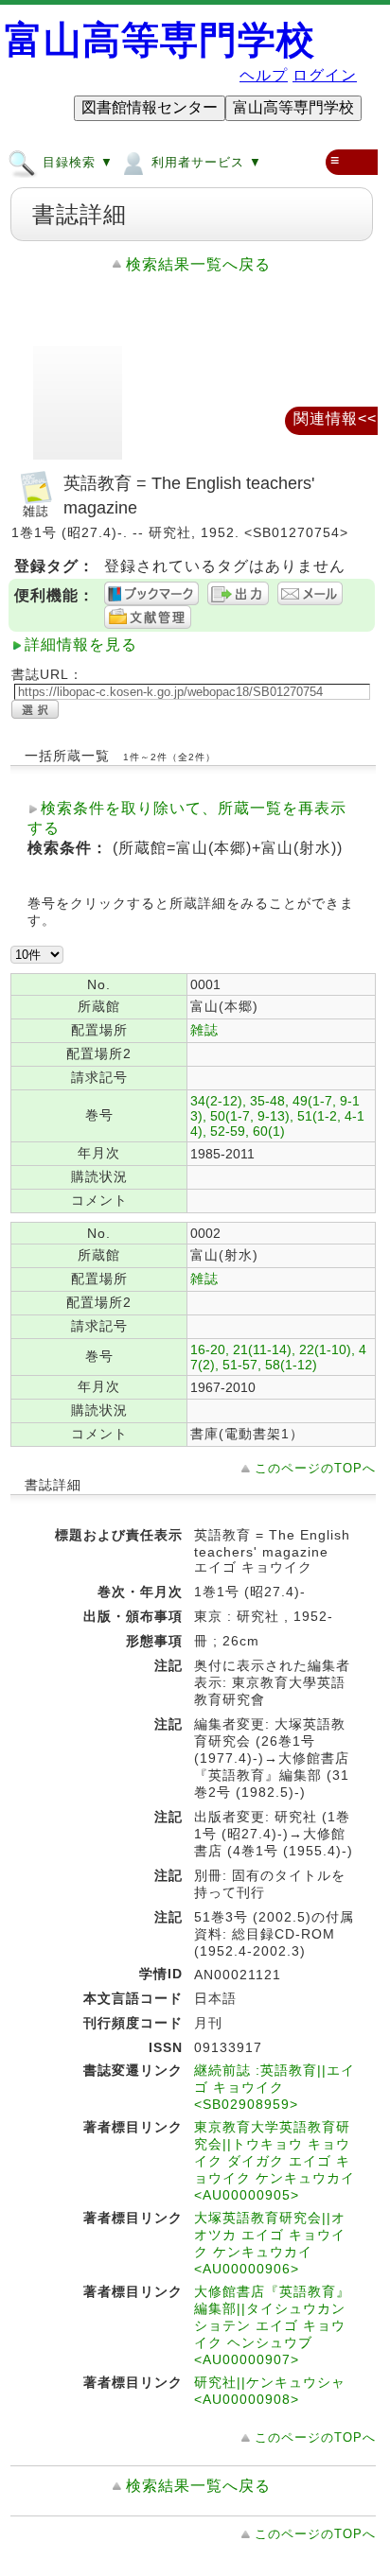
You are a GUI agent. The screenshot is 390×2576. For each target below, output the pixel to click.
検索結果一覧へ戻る (198, 264)
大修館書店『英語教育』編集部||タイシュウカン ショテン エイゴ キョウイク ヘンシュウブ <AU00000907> (272, 2325)
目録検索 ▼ (76, 162)
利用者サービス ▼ (204, 162)
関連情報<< (335, 418)
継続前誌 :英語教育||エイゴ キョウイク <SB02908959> (275, 2087)
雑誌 (204, 1030)
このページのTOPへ (315, 1468)
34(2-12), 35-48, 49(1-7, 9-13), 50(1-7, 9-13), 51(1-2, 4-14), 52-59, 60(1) (277, 1116)
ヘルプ (264, 75)
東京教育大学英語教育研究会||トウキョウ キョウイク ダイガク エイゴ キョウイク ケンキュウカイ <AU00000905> (275, 2161)
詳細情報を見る (81, 644)
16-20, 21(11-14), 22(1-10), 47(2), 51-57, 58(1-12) (278, 1357)
